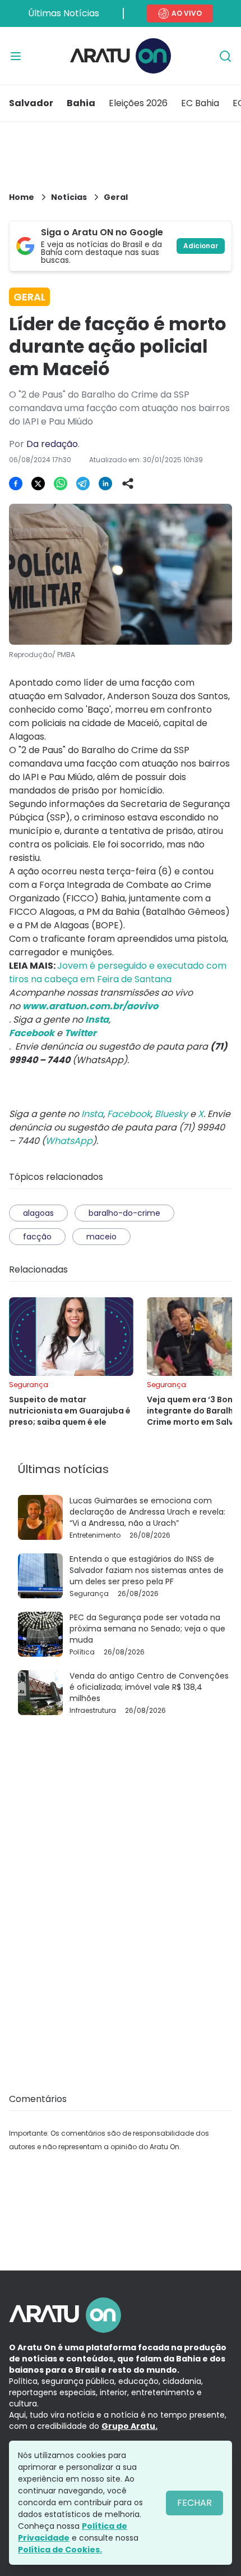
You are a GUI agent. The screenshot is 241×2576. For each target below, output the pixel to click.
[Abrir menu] (16, 56)
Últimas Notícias (64, 13)
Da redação (52, 444)
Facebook (129, 1114)
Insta (92, 1114)
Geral (116, 197)
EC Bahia (200, 103)
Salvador (31, 103)
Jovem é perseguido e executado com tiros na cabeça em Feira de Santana (118, 972)
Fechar (194, 2503)
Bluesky (171, 1114)
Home (22, 197)
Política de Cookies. (60, 2550)
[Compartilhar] (128, 484)
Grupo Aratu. (129, 2426)
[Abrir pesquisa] (225, 56)
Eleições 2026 (138, 103)
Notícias (69, 197)
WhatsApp (69, 1141)
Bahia (81, 103)
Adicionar (201, 246)
